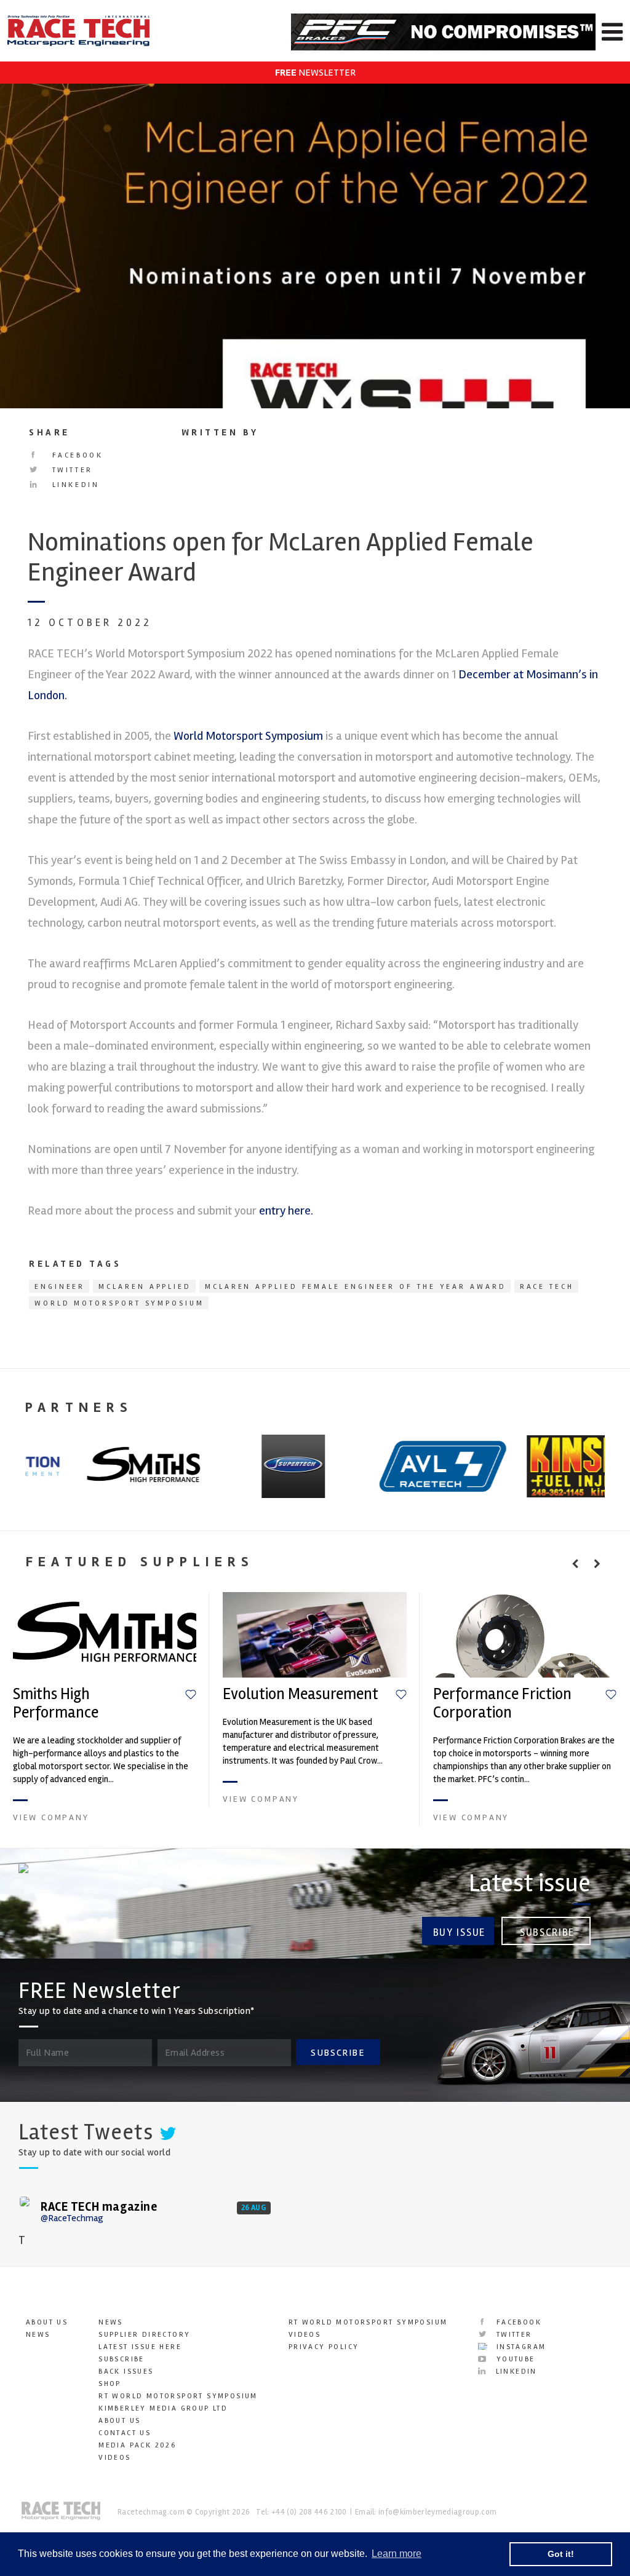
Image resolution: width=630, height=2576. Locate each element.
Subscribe (547, 1932)
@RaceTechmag (72, 2218)
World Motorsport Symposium (248, 736)
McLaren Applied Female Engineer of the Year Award (356, 1287)
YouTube (514, 2359)
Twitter (70, 470)
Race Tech (547, 1287)
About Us (47, 2322)
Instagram (519, 2347)
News (38, 2335)
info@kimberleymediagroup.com (437, 2512)
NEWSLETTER (315, 73)
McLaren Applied (145, 1287)
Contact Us (125, 2433)
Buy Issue (459, 1932)
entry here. (286, 1211)
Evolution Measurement (301, 1694)
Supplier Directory (144, 2335)
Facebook (75, 455)
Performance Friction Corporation (502, 1703)
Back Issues (126, 2372)
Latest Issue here (140, 2347)
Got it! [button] (561, 2554)
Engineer (60, 1287)
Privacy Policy (324, 2347)
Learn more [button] (397, 2554)
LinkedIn (74, 485)
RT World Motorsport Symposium (178, 2396)
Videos (114, 2458)
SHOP (110, 2384)
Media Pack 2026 (137, 2445)
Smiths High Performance (56, 1703)
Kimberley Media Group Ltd (163, 2408)
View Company (51, 1817)
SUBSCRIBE (338, 2053)
